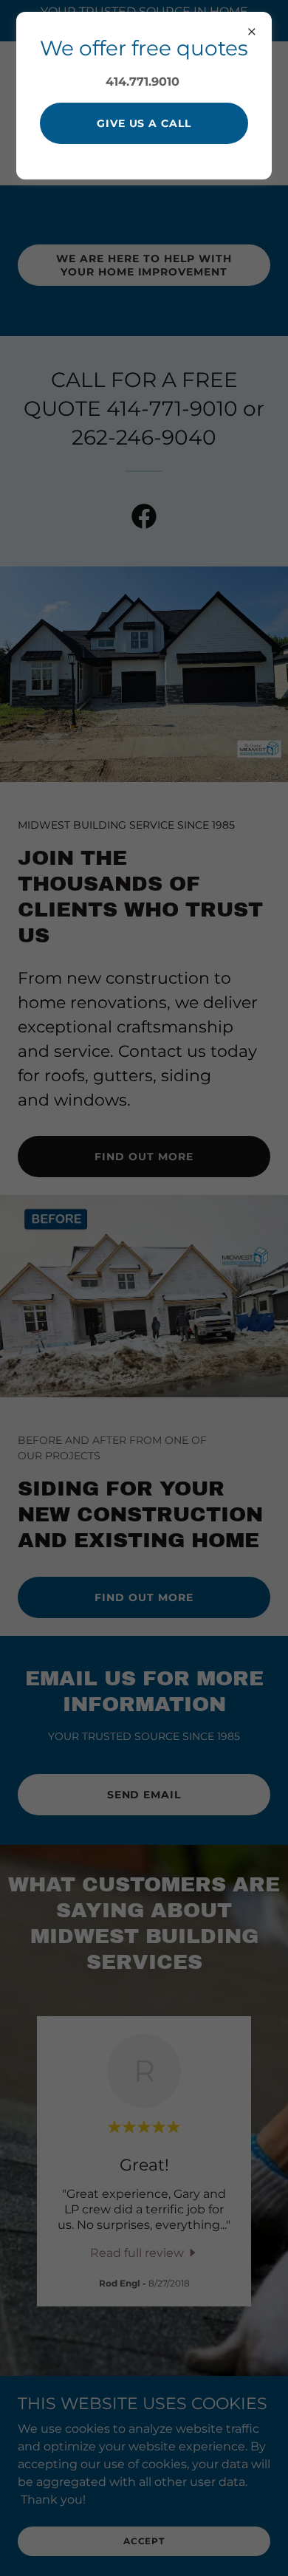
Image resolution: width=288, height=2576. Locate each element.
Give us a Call (144, 123)
